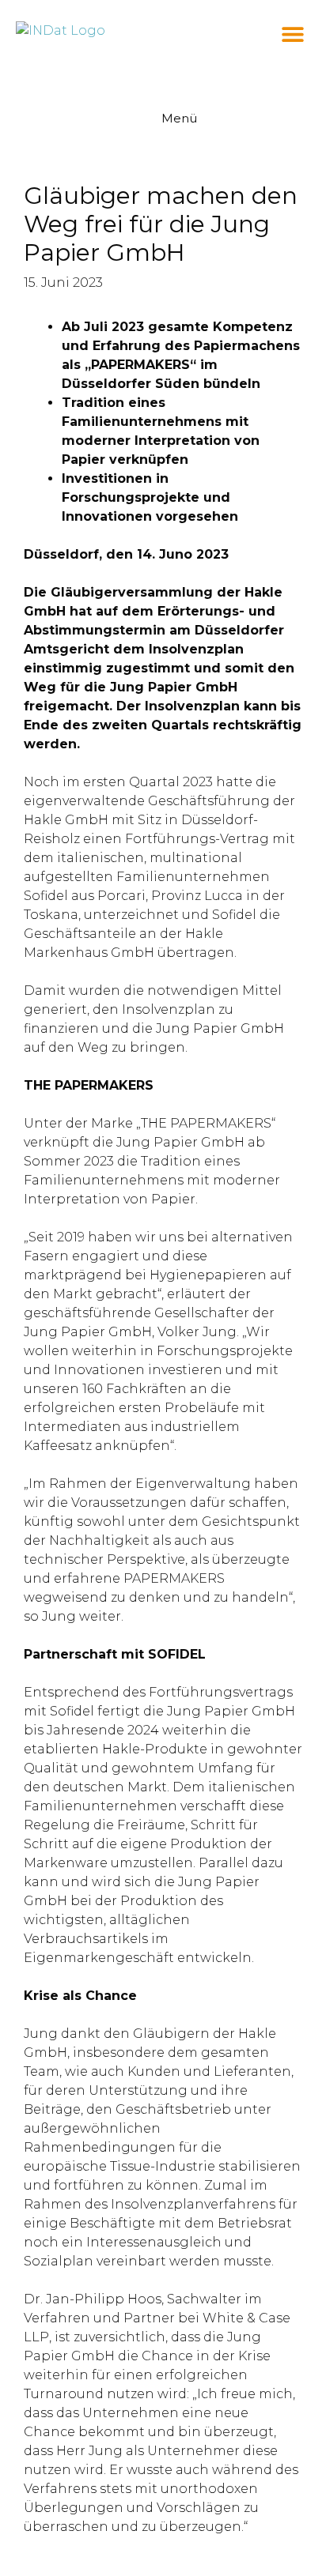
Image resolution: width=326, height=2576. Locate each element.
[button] (292, 34)
